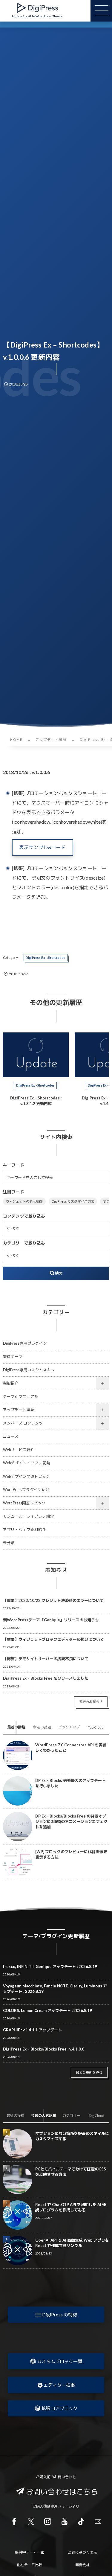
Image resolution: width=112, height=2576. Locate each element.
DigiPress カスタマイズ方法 (73, 1201)
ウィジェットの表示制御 (24, 1201)
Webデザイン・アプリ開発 (27, 1463)
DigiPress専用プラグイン (25, 1343)
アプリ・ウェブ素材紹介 (25, 1530)
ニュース (11, 1436)
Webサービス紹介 (19, 1450)
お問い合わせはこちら (62, 2492)
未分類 (9, 1543)
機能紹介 (11, 1383)
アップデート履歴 (19, 1410)
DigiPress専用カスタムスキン (29, 1370)
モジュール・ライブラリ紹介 (29, 1516)
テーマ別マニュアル (21, 1397)
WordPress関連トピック (24, 1503)
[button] (56, 2315)
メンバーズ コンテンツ (23, 1423)
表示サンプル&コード (43, 847)
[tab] (16, 1727)
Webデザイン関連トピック (27, 1476)
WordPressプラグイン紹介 (26, 1490)
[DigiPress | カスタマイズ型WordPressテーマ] (37, 8)
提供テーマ (13, 1356)
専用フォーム (61, 2506)
